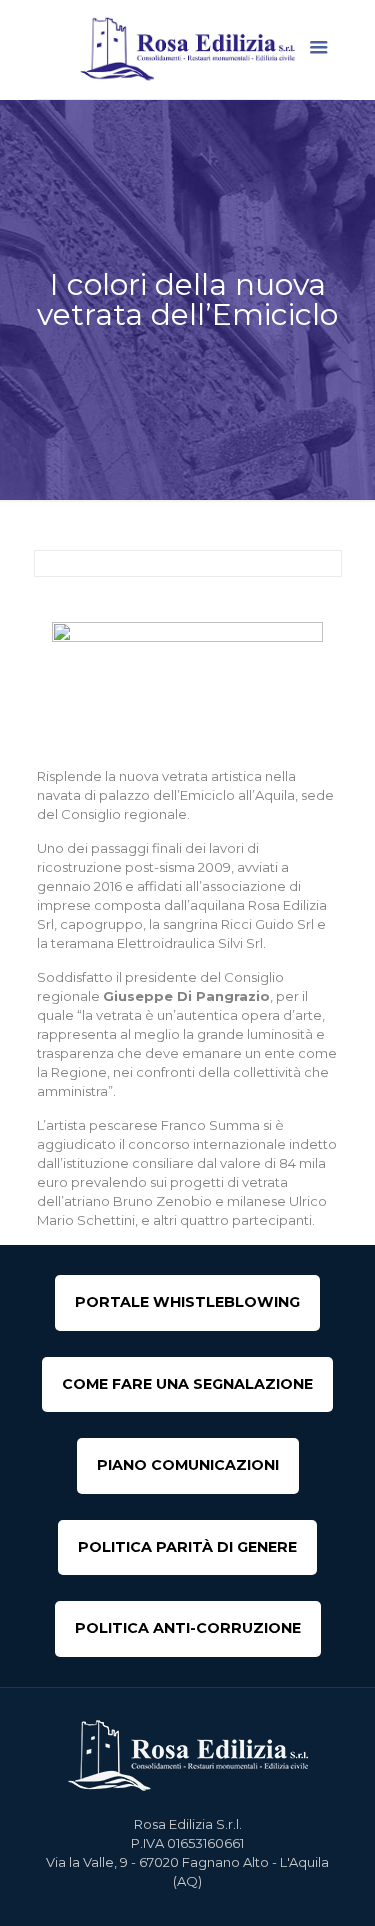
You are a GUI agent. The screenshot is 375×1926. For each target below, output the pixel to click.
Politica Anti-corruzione (188, 1628)
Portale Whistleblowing (187, 1302)
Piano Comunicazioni (188, 1465)
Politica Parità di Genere (187, 1547)
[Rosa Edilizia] (188, 49)
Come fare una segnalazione (187, 1384)
